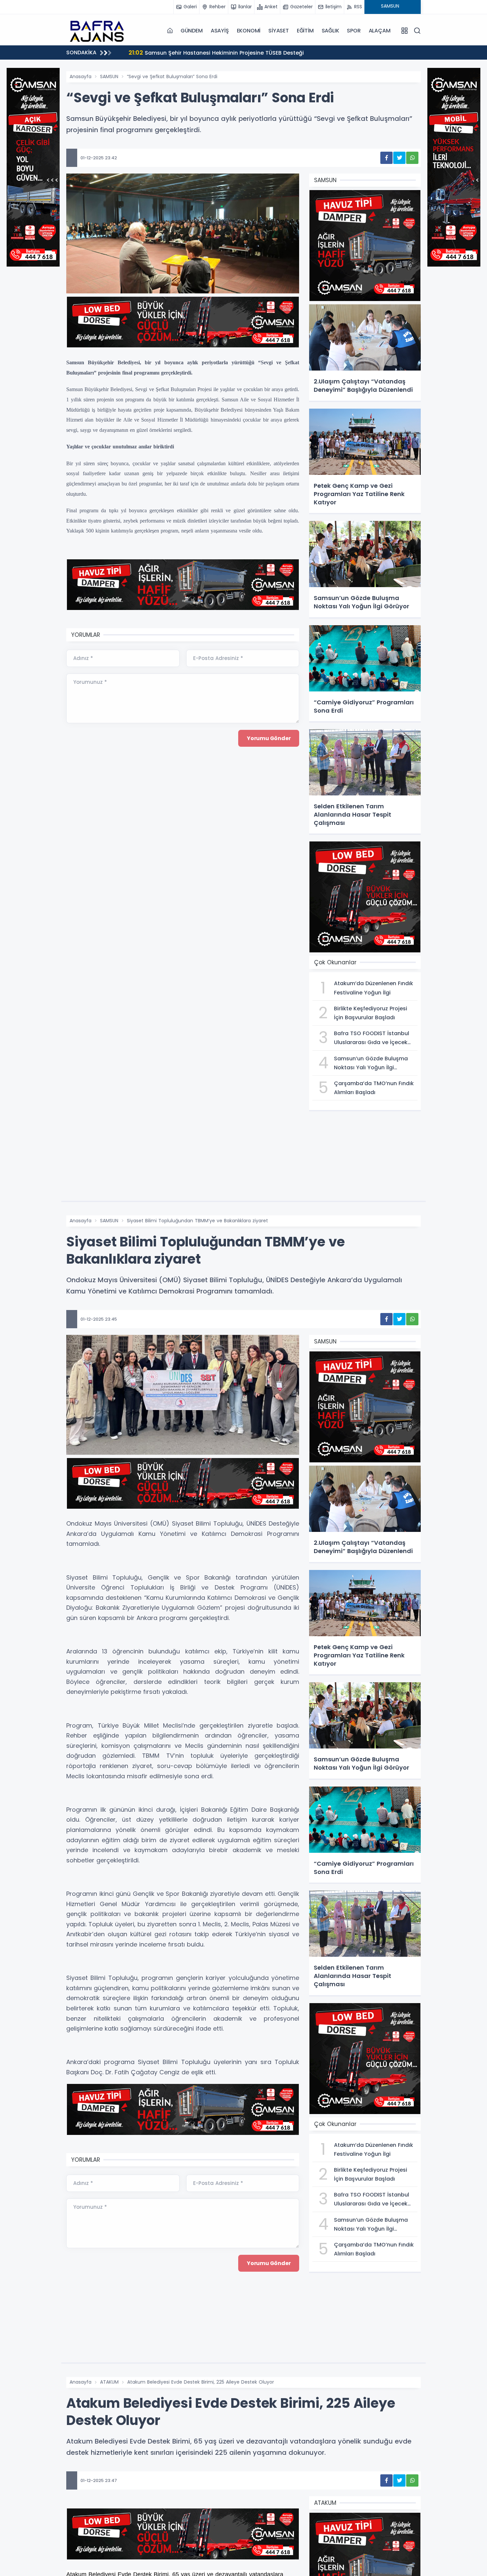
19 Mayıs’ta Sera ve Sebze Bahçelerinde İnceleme (203, 52)
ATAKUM (109, 2382)
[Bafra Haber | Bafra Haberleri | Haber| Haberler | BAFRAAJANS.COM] (99, 30)
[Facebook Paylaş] (386, 158)
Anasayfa (81, 76)
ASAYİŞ (220, 31)
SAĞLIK (330, 31)
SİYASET (279, 31)
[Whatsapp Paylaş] (412, 158)
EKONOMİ (249, 31)
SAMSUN (109, 76)
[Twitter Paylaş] (399, 158)
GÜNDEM (192, 31)
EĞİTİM (305, 31)
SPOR (354, 31)
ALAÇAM (380, 31)
